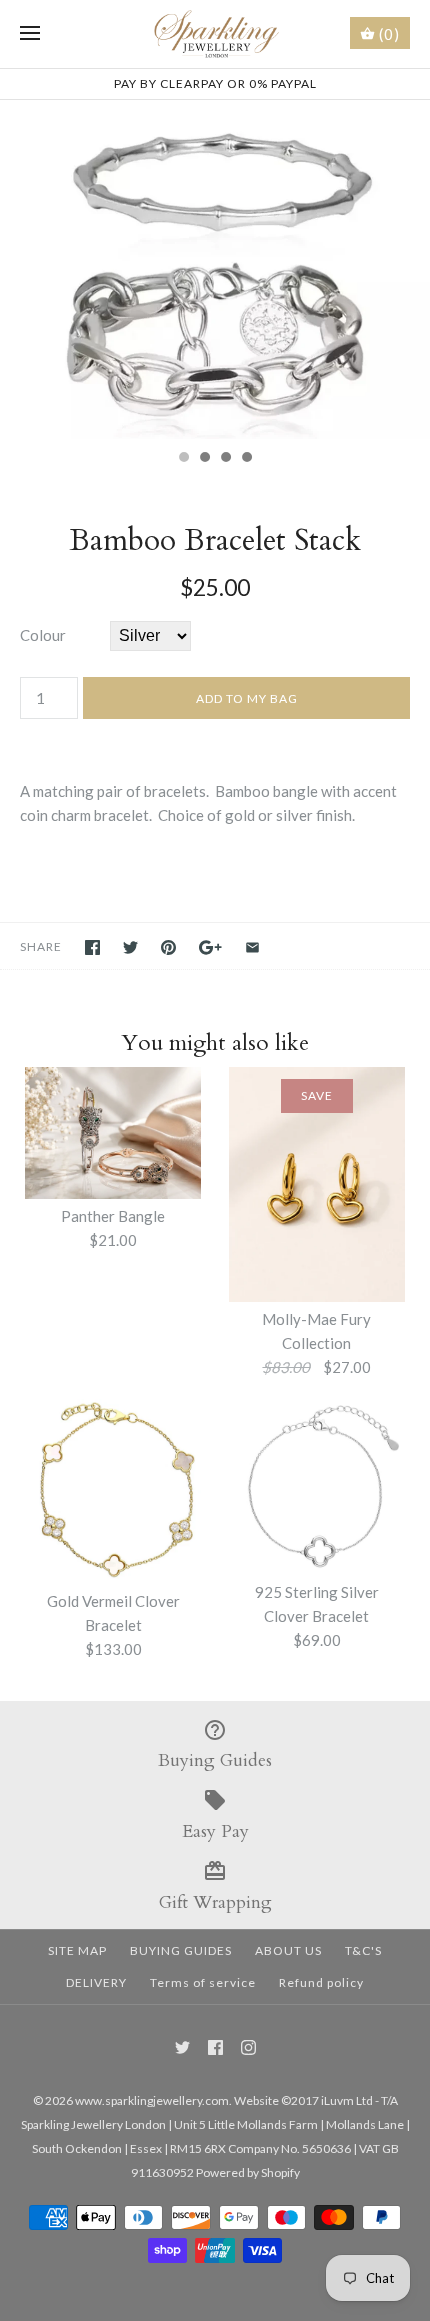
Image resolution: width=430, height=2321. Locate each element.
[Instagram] (248, 2047)
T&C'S (363, 1950)
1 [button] (183, 459)
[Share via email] (252, 947)
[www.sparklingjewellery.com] (215, 34)
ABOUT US (288, 1950)
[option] (215, 269)
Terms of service (203, 1982)
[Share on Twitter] (130, 947)
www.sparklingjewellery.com (152, 2100)
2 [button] (204, 459)
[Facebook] (215, 2047)
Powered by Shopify (248, 2172)
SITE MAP (77, 1950)
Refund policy (321, 1982)
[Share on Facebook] (92, 947)
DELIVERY (96, 1982)
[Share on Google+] (210, 947)
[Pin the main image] (168, 947)
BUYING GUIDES (181, 1950)
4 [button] (246, 459)
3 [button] (225, 459)
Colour (43, 635)
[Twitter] (182, 2047)
